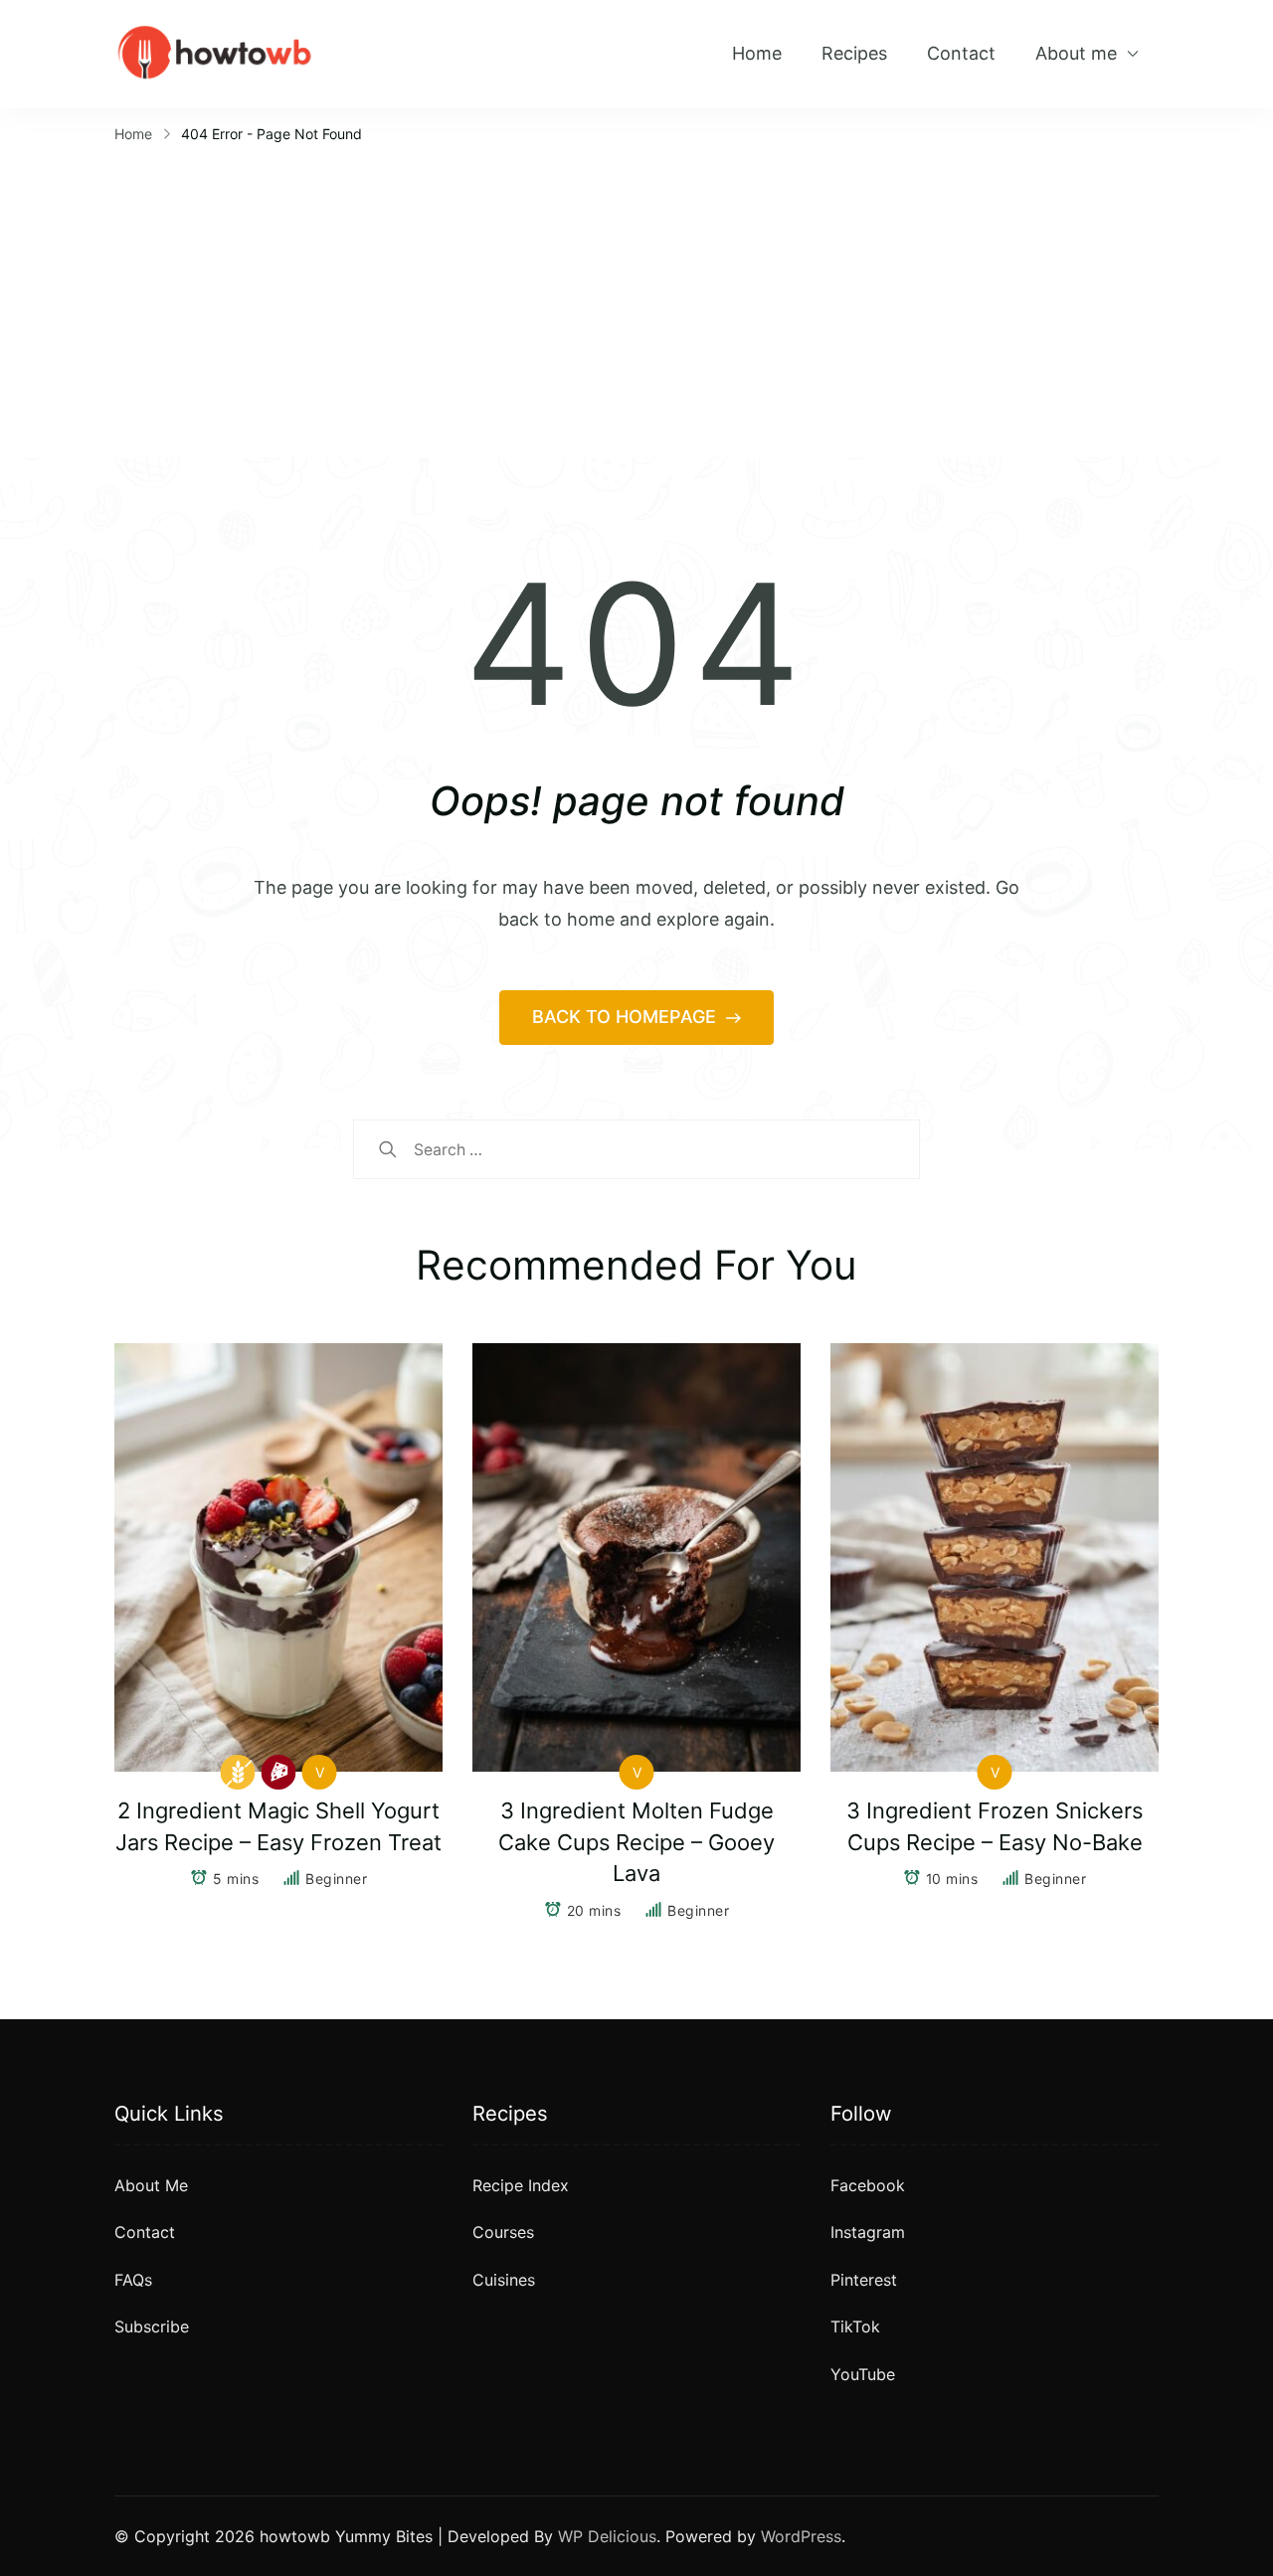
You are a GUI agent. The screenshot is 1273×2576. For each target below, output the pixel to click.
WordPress (801, 2536)
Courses (503, 2232)
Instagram (868, 2232)
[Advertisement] (636, 298)
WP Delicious (607, 2536)
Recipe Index (521, 2185)
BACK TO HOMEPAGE (627, 1017)
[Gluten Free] (238, 1772)
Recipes (854, 53)
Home (757, 53)
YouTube (863, 2374)
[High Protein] (279, 1772)
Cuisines (504, 2280)
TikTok (855, 2326)
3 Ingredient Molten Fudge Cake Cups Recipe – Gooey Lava (636, 1842)
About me (1076, 53)
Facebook (868, 2185)
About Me (151, 2185)
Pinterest (864, 2280)
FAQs (133, 2280)
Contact (961, 53)
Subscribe (152, 2326)
